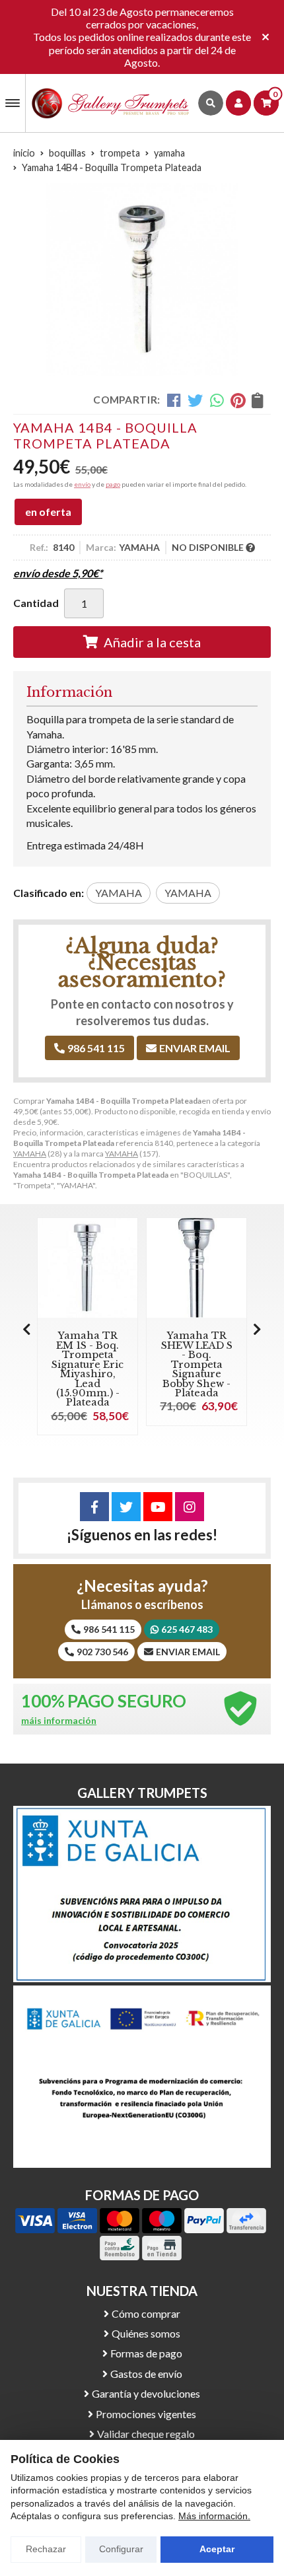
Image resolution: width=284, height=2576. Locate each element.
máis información (59, 1721)
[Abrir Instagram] (190, 1507)
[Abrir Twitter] (126, 1507)
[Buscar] (211, 103)
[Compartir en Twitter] (195, 400)
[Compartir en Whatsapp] (217, 400)
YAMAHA (30, 1154)
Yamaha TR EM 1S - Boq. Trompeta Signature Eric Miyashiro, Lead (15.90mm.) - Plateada (88, 1369)
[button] (257, 1329)
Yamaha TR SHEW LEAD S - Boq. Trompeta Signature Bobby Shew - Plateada (197, 1364)
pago (113, 484)
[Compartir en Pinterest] (238, 400)
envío (82, 484)
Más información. (214, 2516)
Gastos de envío (146, 2374)
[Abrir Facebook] (94, 1507)
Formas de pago (146, 2353)
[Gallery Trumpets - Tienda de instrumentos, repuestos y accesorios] (111, 103)
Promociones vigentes (146, 2414)
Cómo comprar (146, 2313)
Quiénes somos (146, 2333)
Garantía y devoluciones (146, 2393)
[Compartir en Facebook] (174, 400)
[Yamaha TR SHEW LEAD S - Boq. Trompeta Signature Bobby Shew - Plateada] (196, 1268)
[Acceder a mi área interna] (238, 103)
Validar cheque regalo (146, 2434)
